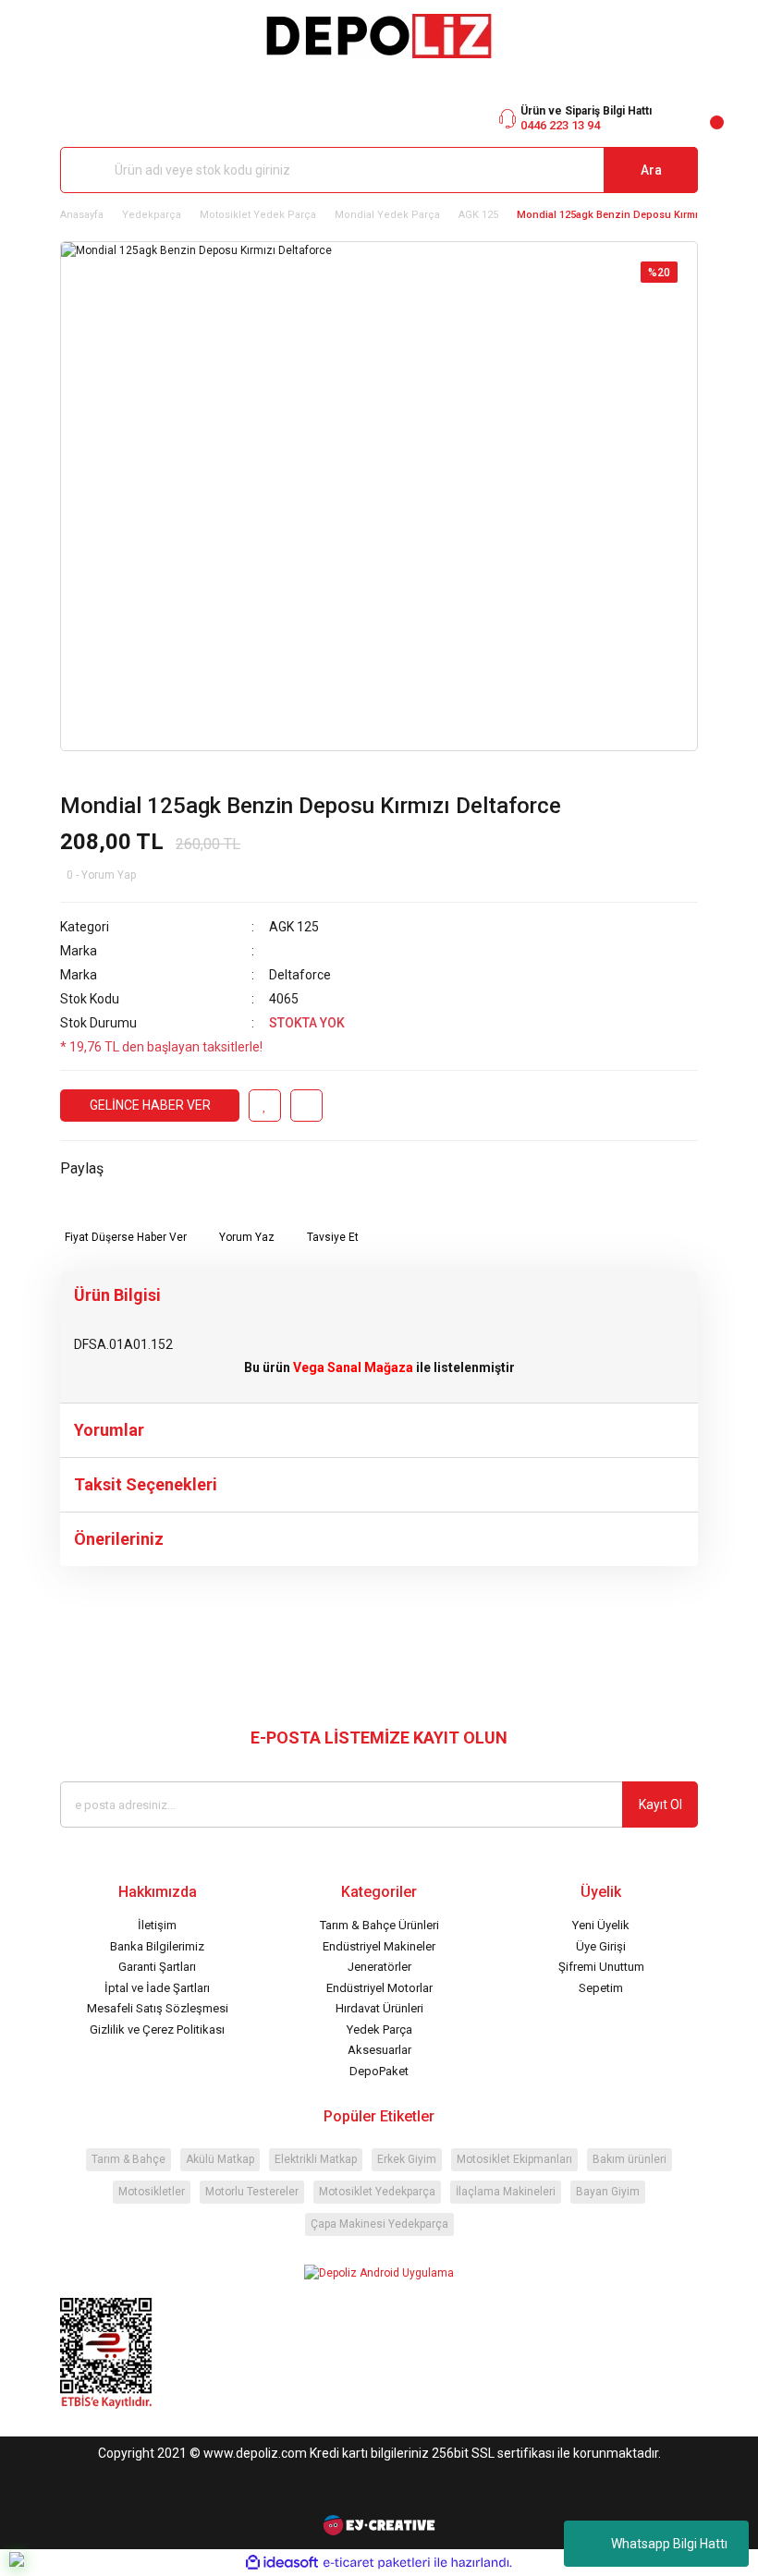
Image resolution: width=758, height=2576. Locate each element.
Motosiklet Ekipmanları (514, 2159)
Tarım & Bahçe (128, 2159)
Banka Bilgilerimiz (157, 1946)
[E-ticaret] (377, 2563)
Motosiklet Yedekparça (377, 2192)
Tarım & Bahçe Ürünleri (379, 1925)
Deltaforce (300, 975)
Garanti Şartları (157, 1967)
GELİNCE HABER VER (150, 1105)
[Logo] (379, 36)
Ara (651, 170)
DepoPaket (379, 2071)
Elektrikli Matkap (316, 2159)
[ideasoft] (282, 2563)
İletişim (157, 1925)
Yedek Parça (379, 2029)
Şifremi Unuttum (601, 1967)
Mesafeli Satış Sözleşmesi (158, 2008)
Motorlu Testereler (252, 2192)
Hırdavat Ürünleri (379, 2008)
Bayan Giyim (608, 2192)
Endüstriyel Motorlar (379, 1988)
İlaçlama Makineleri (506, 2192)
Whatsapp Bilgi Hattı (669, 2544)
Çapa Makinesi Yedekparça (379, 2224)
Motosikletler (152, 2192)
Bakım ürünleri (630, 2159)
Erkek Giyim (407, 2159)
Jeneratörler (379, 1967)
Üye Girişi (601, 1946)
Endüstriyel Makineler (379, 1946)
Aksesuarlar (379, 2050)
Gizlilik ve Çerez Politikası (157, 2029)
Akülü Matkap (220, 2159)
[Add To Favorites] (265, 1106)
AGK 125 (294, 927)
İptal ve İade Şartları (157, 1988)
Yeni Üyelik (601, 1925)
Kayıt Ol (660, 1804)
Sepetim (601, 1988)
